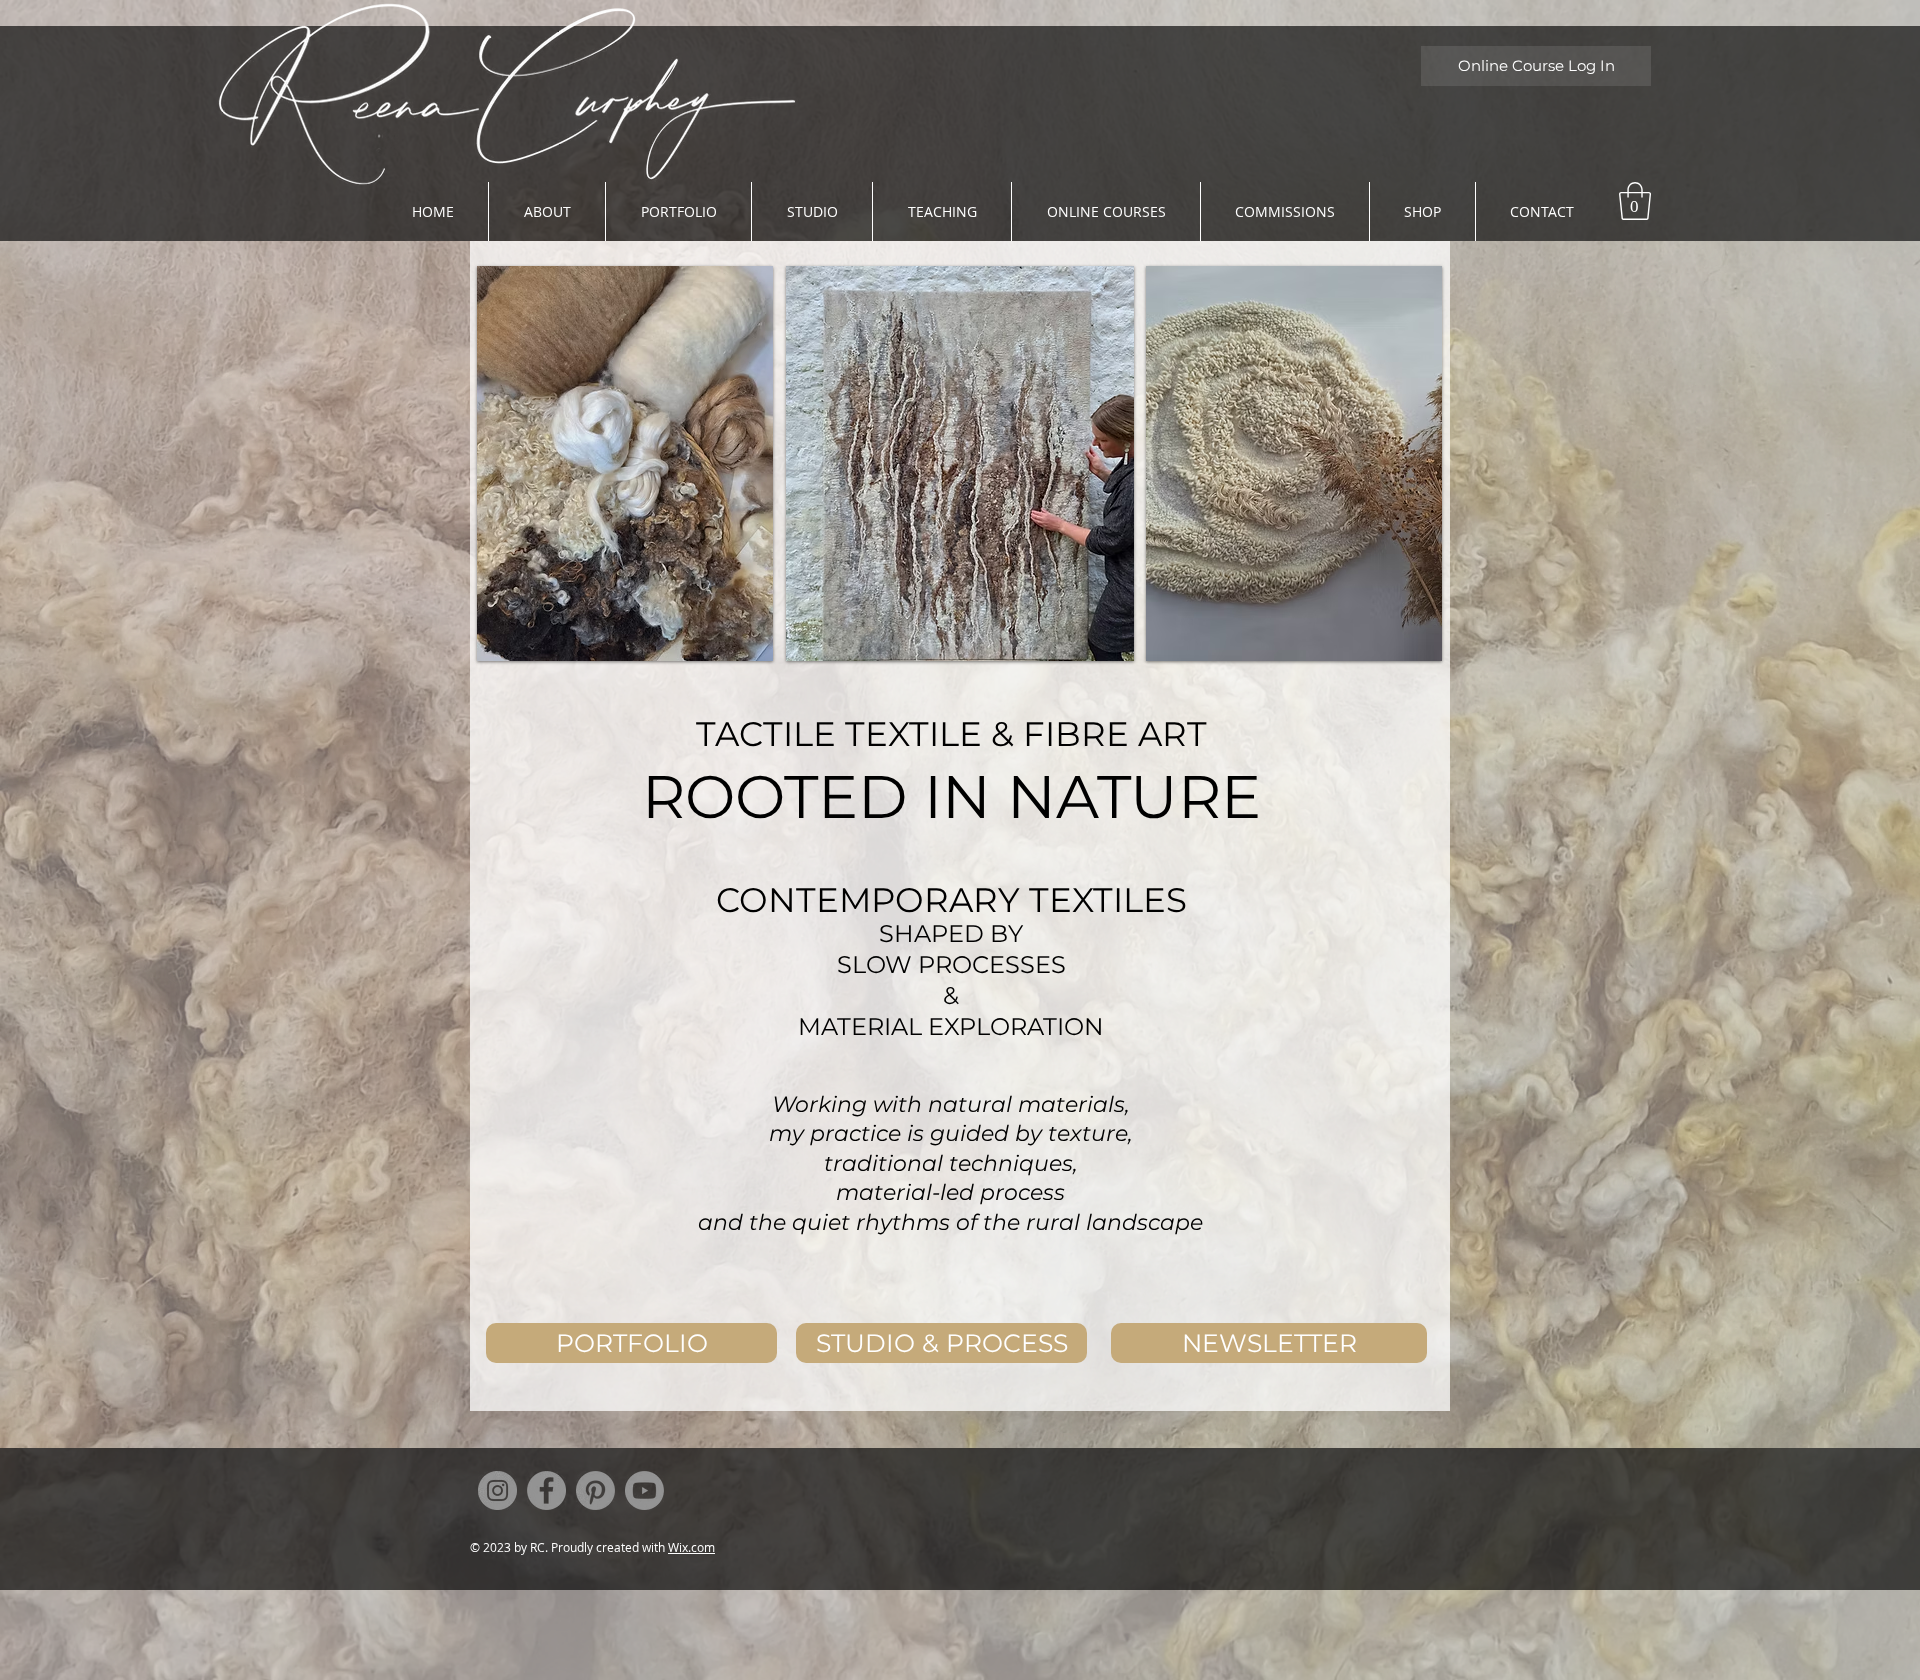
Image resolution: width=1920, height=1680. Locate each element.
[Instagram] (497, 1490)
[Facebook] (546, 1490)
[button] (1635, 201)
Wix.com (691, 1547)
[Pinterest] (595, 1490)
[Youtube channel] (644, 1490)
